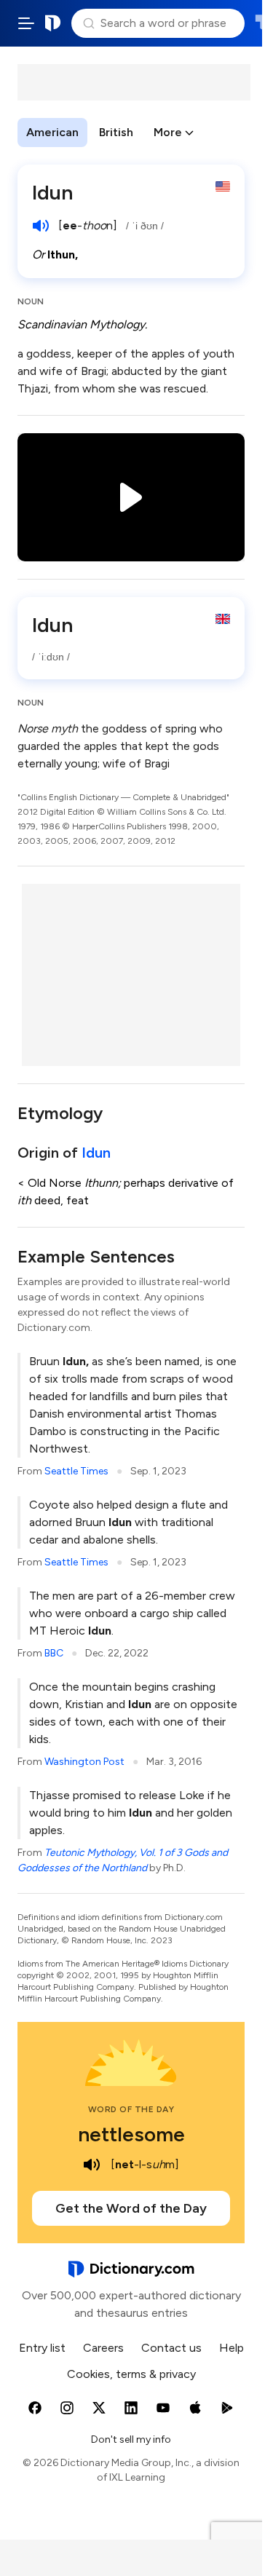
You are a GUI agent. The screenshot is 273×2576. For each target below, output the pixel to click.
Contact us (171, 2348)
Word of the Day (131, 2109)
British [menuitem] (116, 132)
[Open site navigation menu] (26, 23)
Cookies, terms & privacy (131, 2374)
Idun (96, 1153)
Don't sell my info (131, 2439)
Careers (103, 2348)
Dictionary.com (53, 23)
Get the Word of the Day (131, 2208)
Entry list (42, 2348)
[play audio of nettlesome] (92, 2165)
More (168, 132)
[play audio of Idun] (41, 226)
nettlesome (131, 2134)
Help (232, 2348)
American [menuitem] (52, 132)
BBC (54, 1653)
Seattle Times (76, 1471)
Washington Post (84, 1762)
